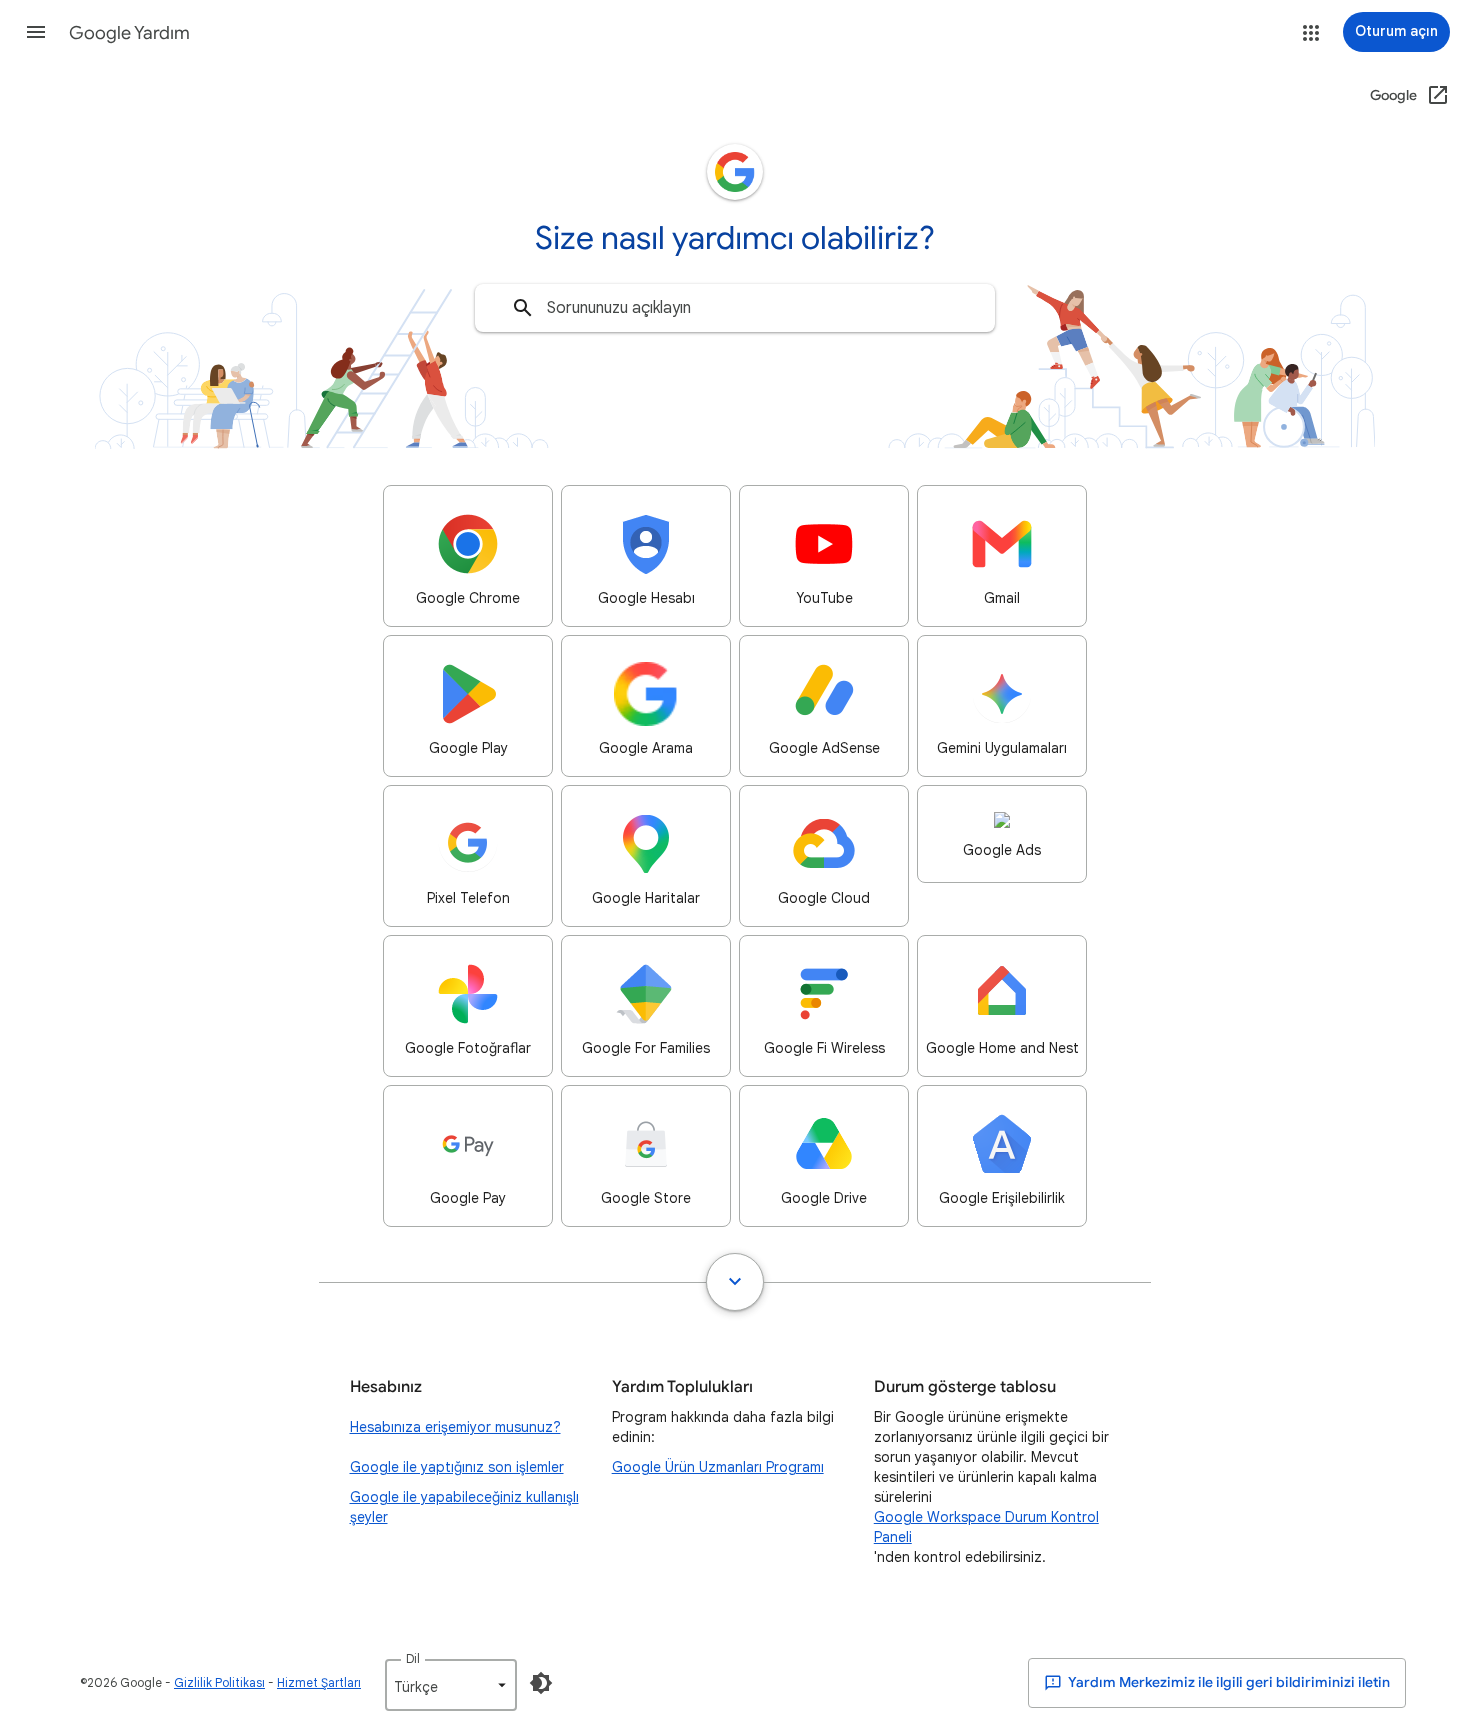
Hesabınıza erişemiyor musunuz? (455, 1427)
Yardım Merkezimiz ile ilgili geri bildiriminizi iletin (1228, 1682)
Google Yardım (129, 33)
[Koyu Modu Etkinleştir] (541, 1683)
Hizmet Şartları (319, 1682)
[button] (36, 32)
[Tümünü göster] (735, 1282)
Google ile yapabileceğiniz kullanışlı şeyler (464, 1507)
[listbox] (451, 1685)
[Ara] (523, 308)
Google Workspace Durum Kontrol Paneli (986, 1527)
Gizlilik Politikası (219, 1682)
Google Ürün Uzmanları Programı (718, 1467)
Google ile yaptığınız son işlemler (457, 1467)
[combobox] (735, 308)
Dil (413, 1658)
